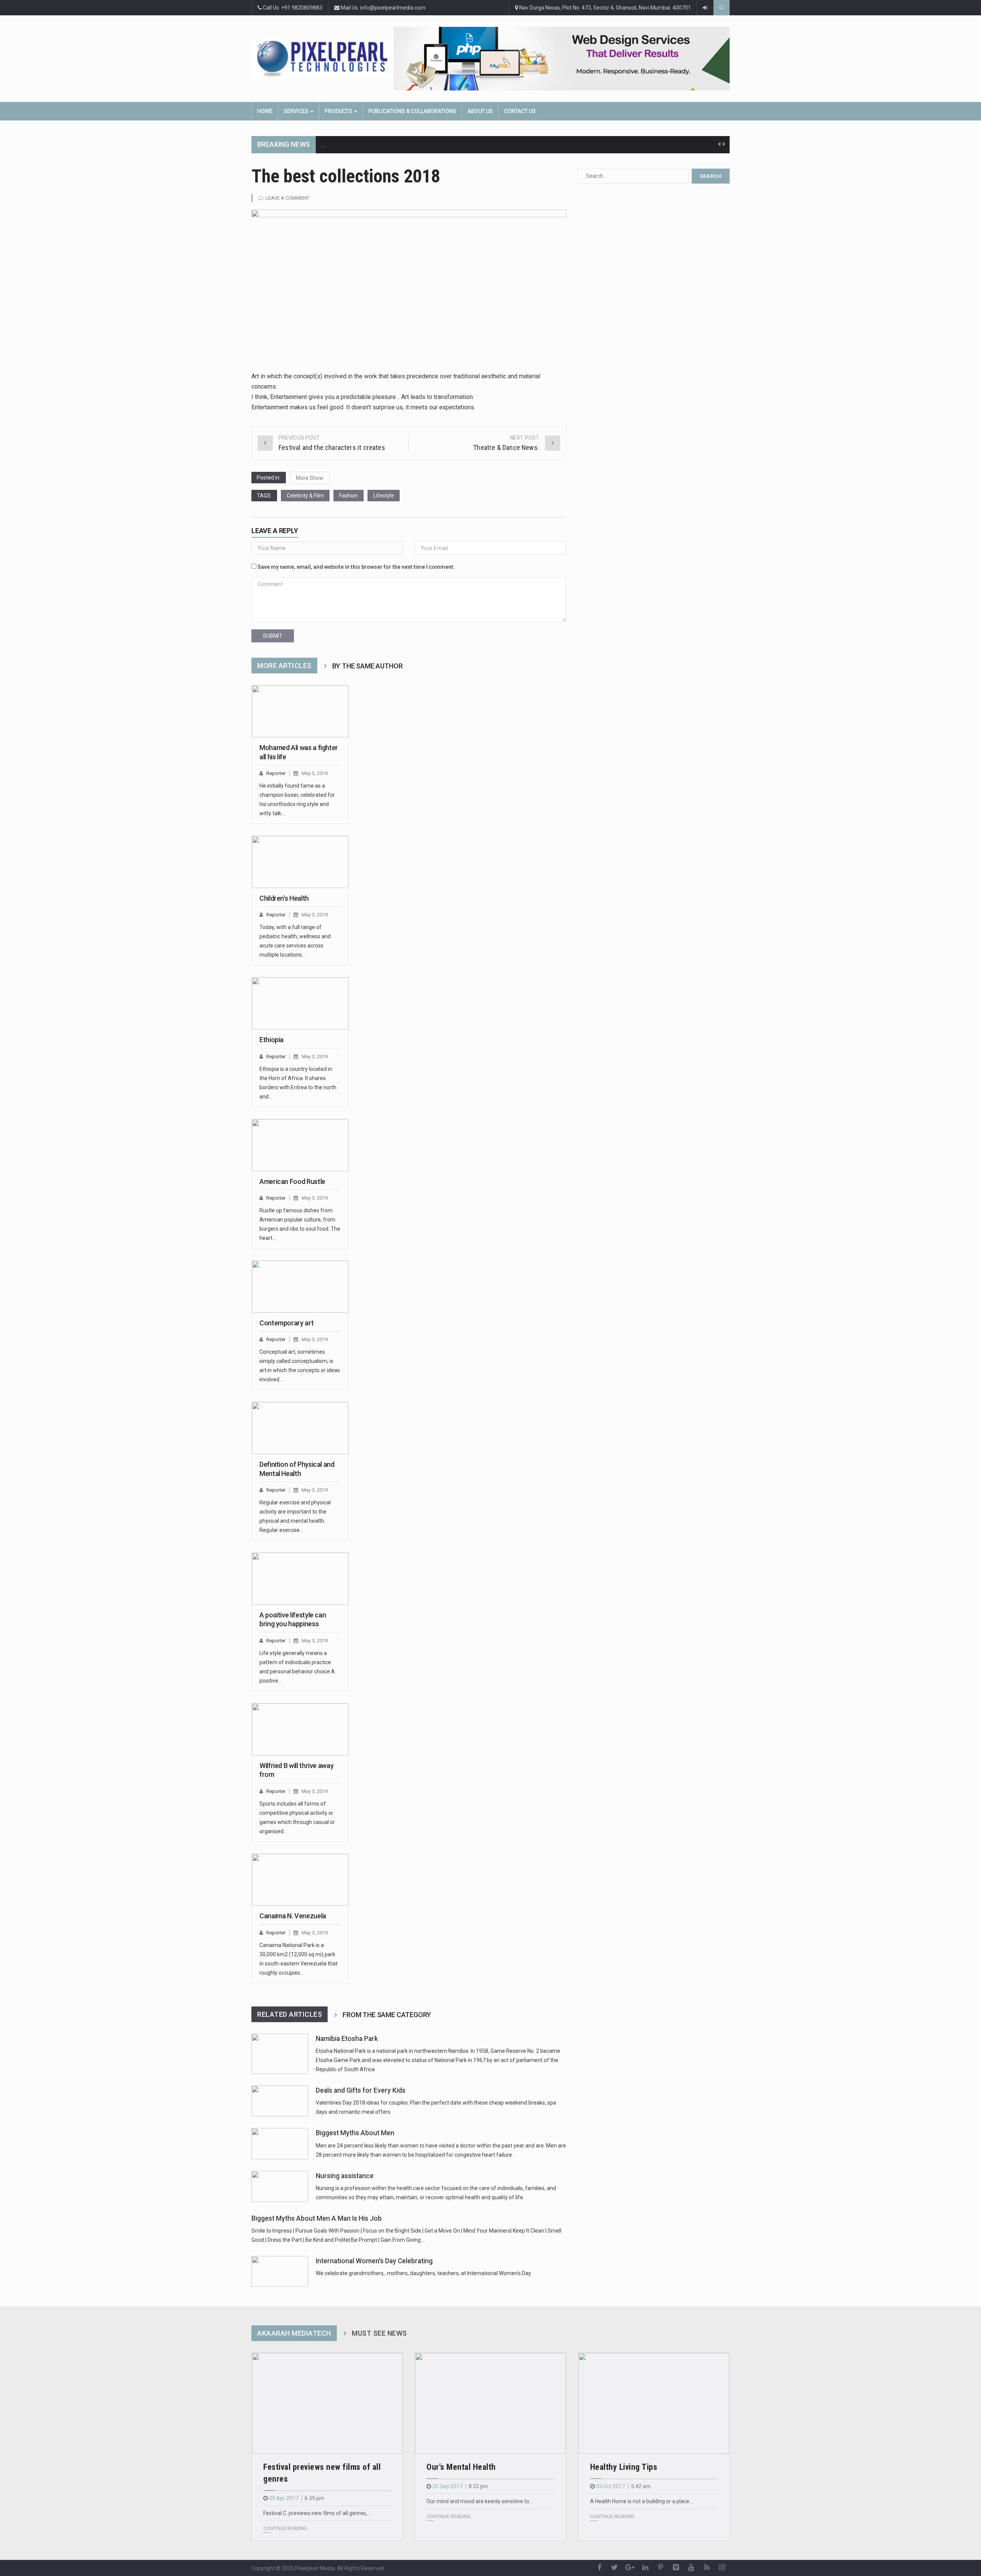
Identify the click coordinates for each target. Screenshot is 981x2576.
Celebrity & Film (305, 496)
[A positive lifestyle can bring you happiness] (300, 1579)
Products (339, 111)
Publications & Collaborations (412, 111)
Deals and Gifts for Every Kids (361, 2090)
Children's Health (284, 898)
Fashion (349, 496)
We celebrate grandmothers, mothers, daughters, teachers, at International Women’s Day (423, 2273)
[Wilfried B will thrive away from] (300, 1729)
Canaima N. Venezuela (293, 1916)
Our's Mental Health (461, 2467)
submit (273, 636)
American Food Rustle (292, 1181)
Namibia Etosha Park (347, 2039)
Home (265, 111)
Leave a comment (287, 198)
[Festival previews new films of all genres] (327, 2403)
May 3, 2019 (315, 773)
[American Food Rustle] (300, 1145)
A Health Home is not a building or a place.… (642, 2501)
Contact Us (520, 111)
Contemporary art (286, 1323)
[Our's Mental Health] (490, 2403)
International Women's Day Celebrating (374, 2261)
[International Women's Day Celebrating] (280, 2271)
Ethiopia (271, 1040)
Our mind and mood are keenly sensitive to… (480, 2501)
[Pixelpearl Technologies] (322, 58)
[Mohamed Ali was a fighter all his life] (300, 711)
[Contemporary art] (300, 1287)
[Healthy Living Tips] (654, 2403)
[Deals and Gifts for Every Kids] (280, 2101)
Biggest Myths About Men (355, 2133)
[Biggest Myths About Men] (280, 2143)
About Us (480, 111)
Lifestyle (384, 496)
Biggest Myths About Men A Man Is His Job (317, 2218)
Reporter (276, 773)
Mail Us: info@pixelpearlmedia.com (382, 8)
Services (297, 111)
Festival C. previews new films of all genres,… (317, 2513)
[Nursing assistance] (280, 2186)
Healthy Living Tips (624, 2467)
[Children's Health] (300, 862)
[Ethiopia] (300, 1003)
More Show (310, 478)
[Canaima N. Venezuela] (300, 1880)
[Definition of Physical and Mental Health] (300, 1428)
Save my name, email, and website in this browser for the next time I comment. (356, 567)
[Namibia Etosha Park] (280, 2054)
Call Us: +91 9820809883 (292, 8)
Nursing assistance (345, 2176)
